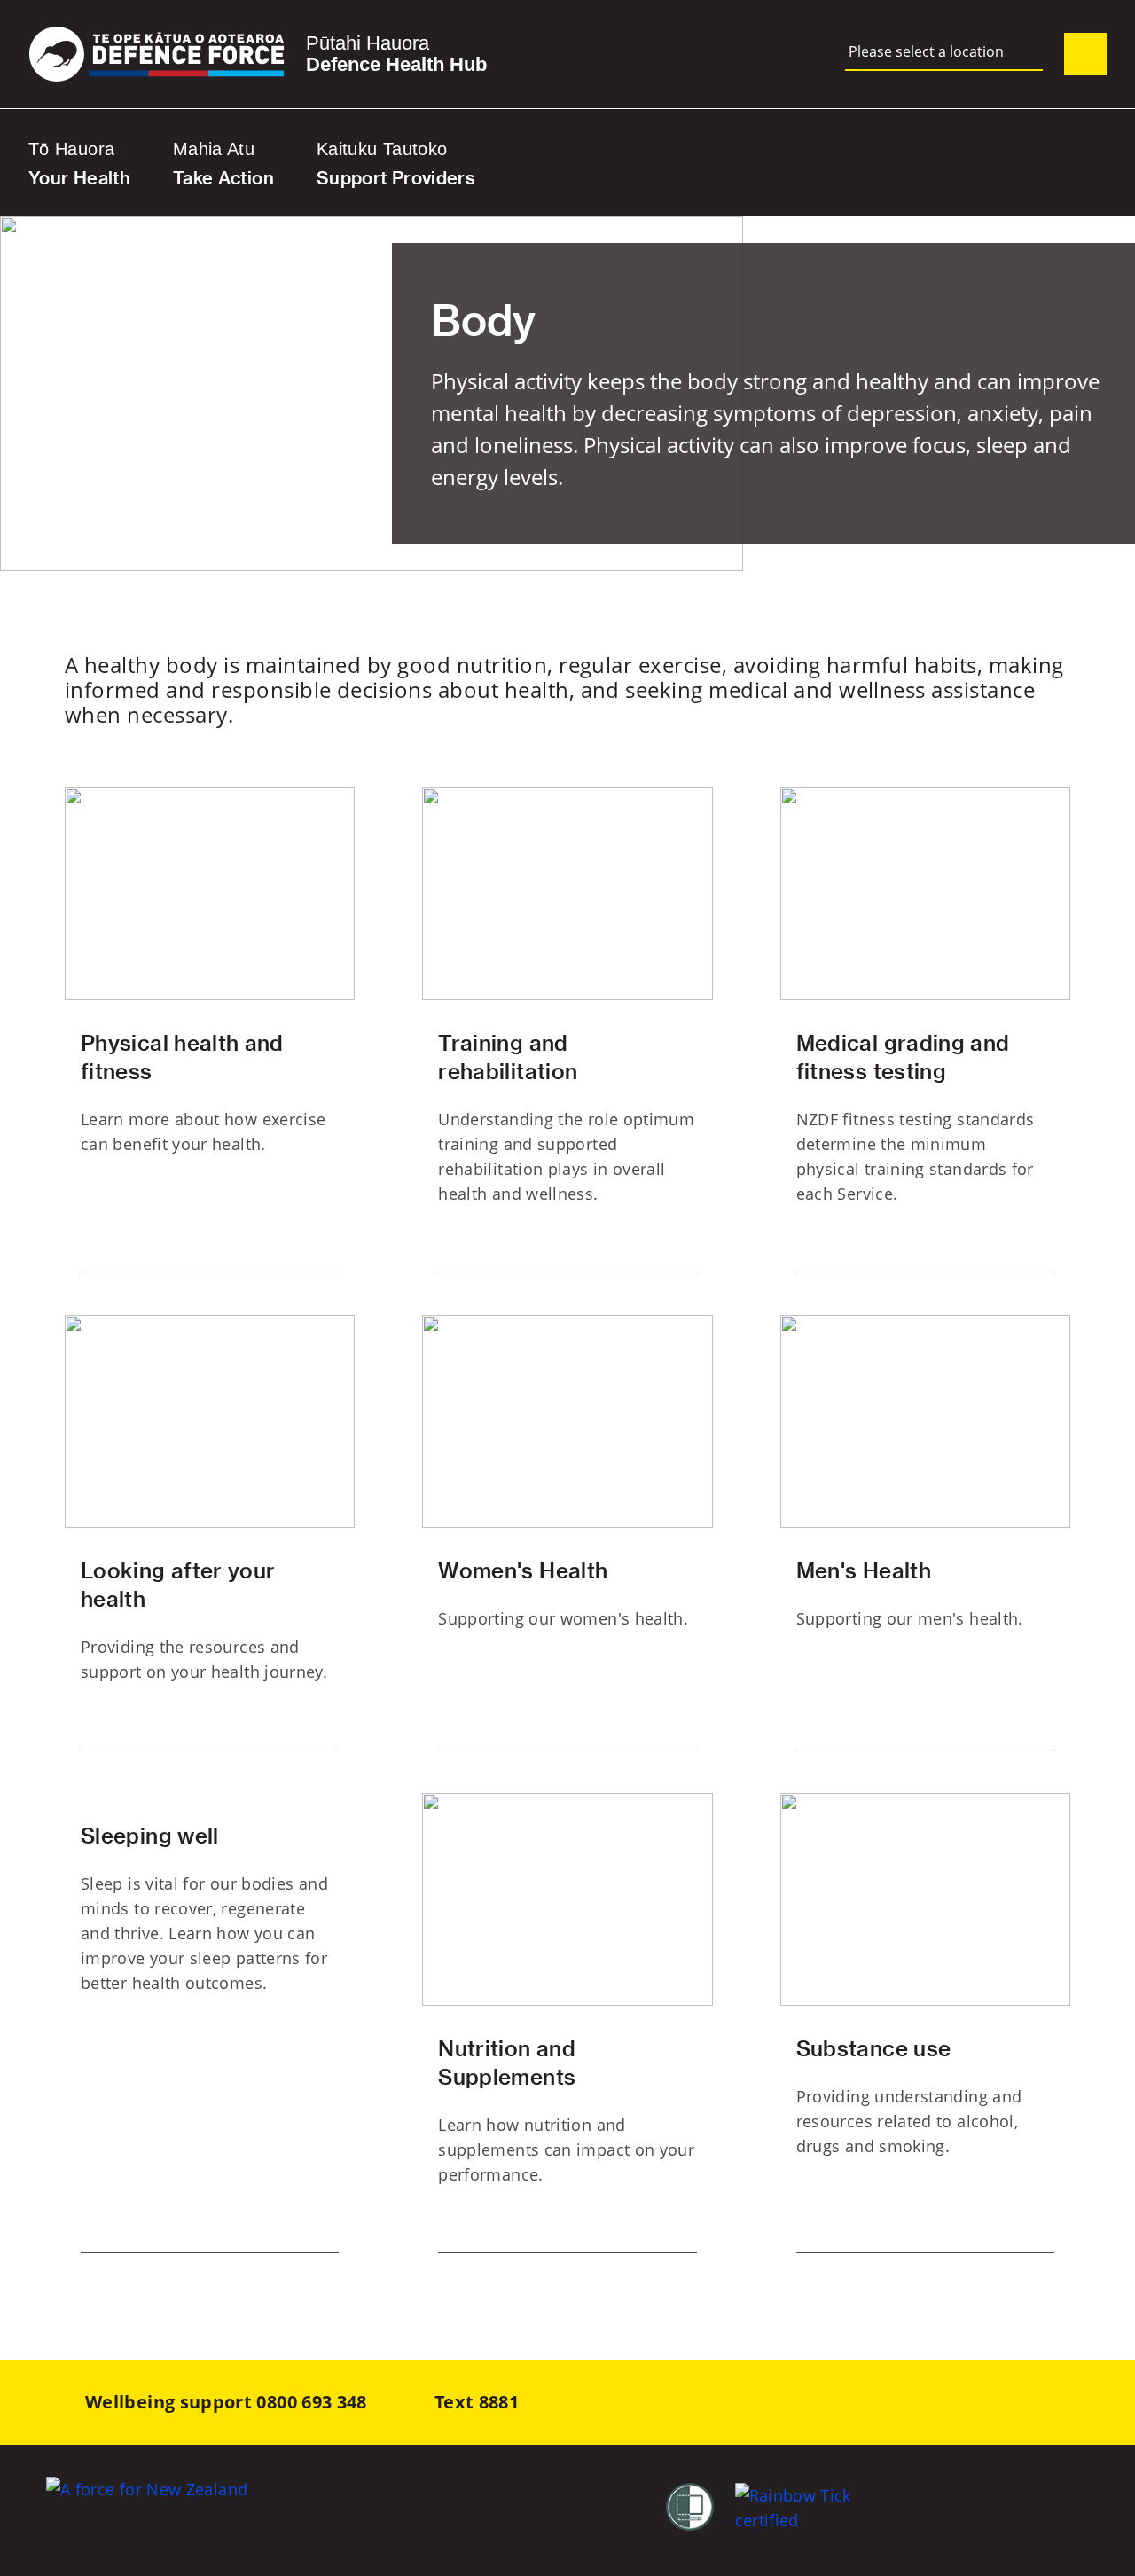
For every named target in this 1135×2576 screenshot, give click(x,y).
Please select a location (926, 52)
